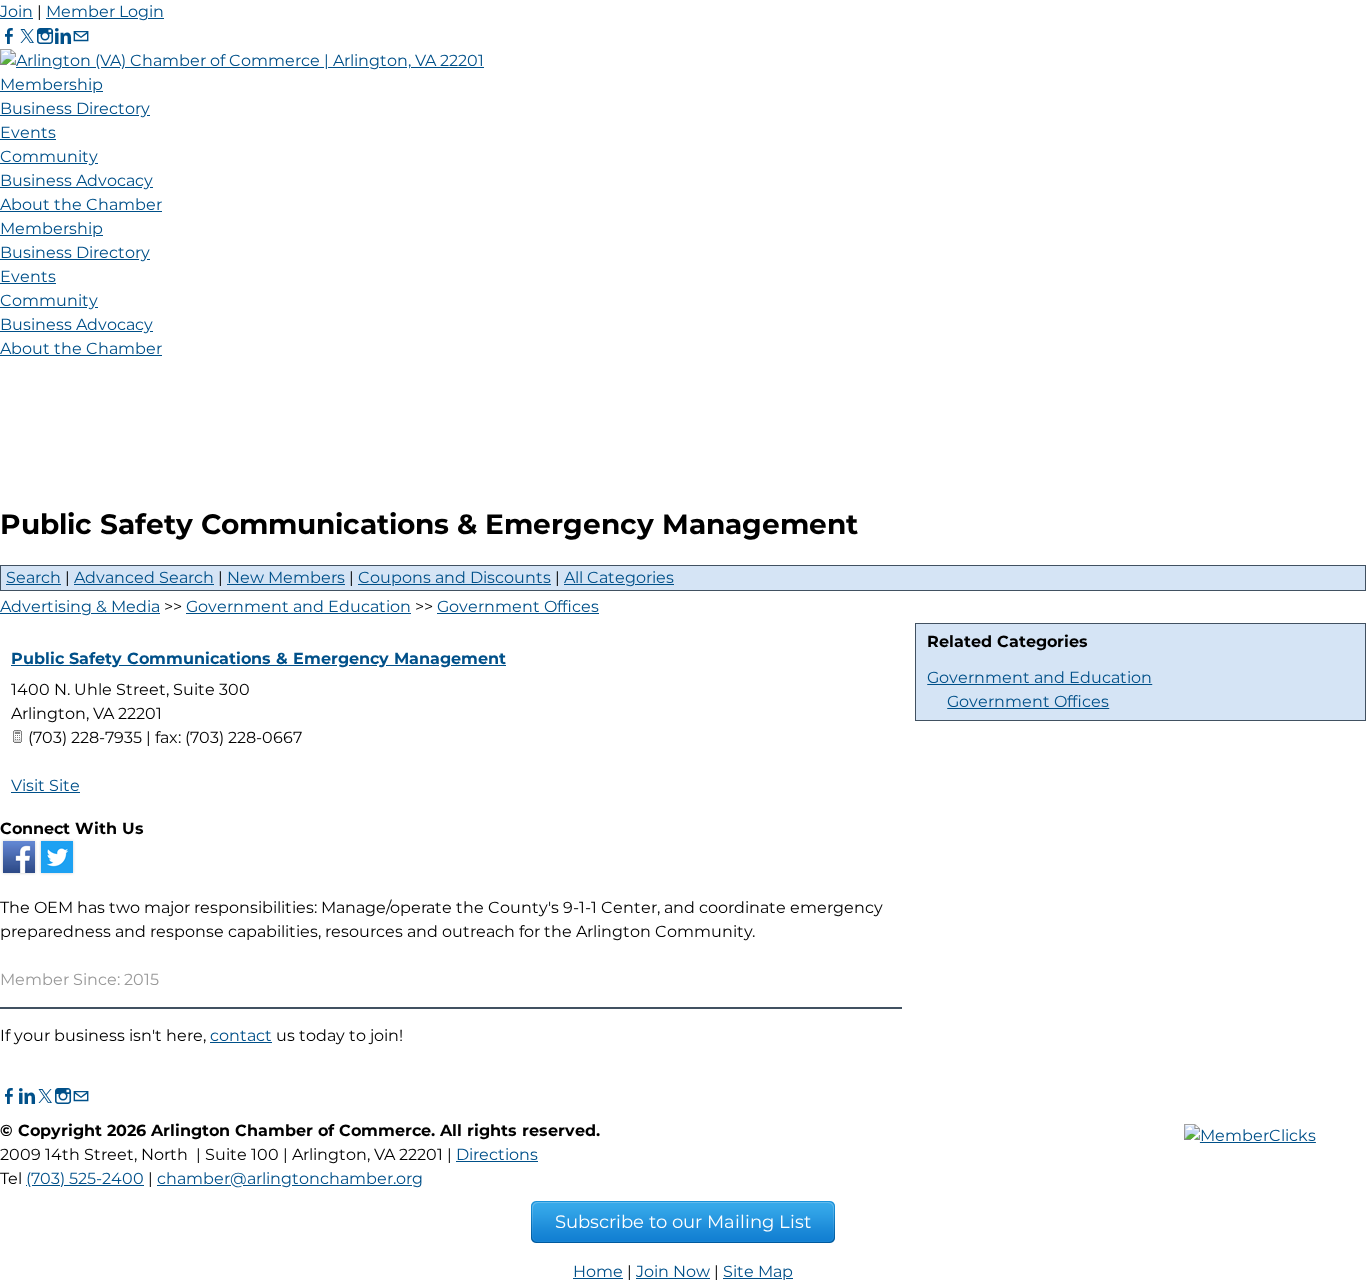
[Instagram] (45, 36)
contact (241, 1035)
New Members (286, 577)
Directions (497, 1154)
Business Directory (75, 108)
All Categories (619, 577)
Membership (51, 84)
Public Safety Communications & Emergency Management (258, 658)
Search (33, 577)
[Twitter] (27, 36)
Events (28, 132)
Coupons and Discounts (454, 577)
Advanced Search (144, 577)
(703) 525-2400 (85, 1178)
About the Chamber (81, 204)
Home (598, 1271)
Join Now (673, 1271)
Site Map (758, 1271)
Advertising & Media (80, 606)
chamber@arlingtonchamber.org (290, 1178)
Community (49, 156)
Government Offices (1028, 701)
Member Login (105, 11)
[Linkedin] (63, 36)
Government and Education (1039, 677)
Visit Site (45, 785)
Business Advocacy (76, 180)
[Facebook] (9, 36)
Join (16, 11)
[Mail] (81, 36)
